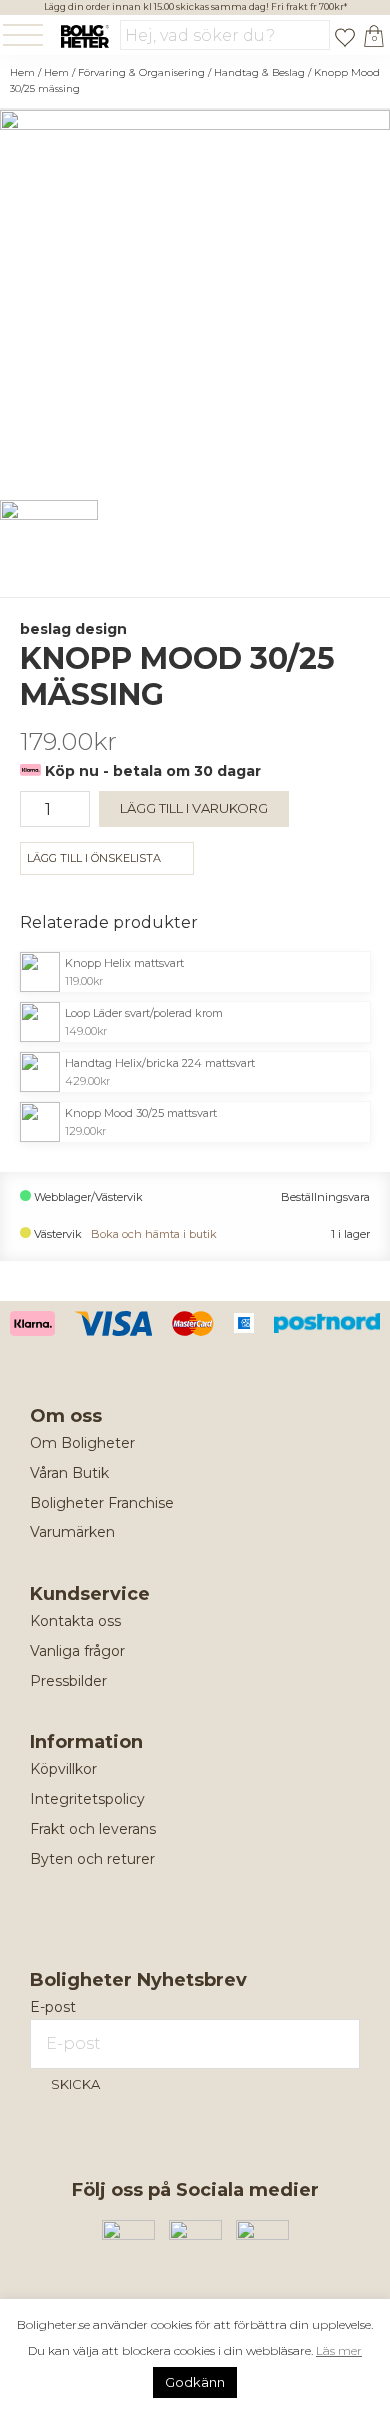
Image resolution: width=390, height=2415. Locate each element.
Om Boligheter (82, 1443)
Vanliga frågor (77, 1651)
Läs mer (339, 2350)
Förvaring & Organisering (141, 72)
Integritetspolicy (87, 1799)
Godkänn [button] (195, 2382)
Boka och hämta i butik (154, 1234)
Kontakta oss (75, 1621)
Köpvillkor (63, 1769)
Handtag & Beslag (259, 72)
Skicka (75, 2084)
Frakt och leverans (93, 1829)
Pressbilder (68, 1681)
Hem (22, 72)
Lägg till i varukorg (194, 808)
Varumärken (72, 1532)
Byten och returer (92, 1859)
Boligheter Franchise (102, 1503)
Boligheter (84, 36)
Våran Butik (69, 1473)
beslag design (73, 629)
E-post (53, 2007)
